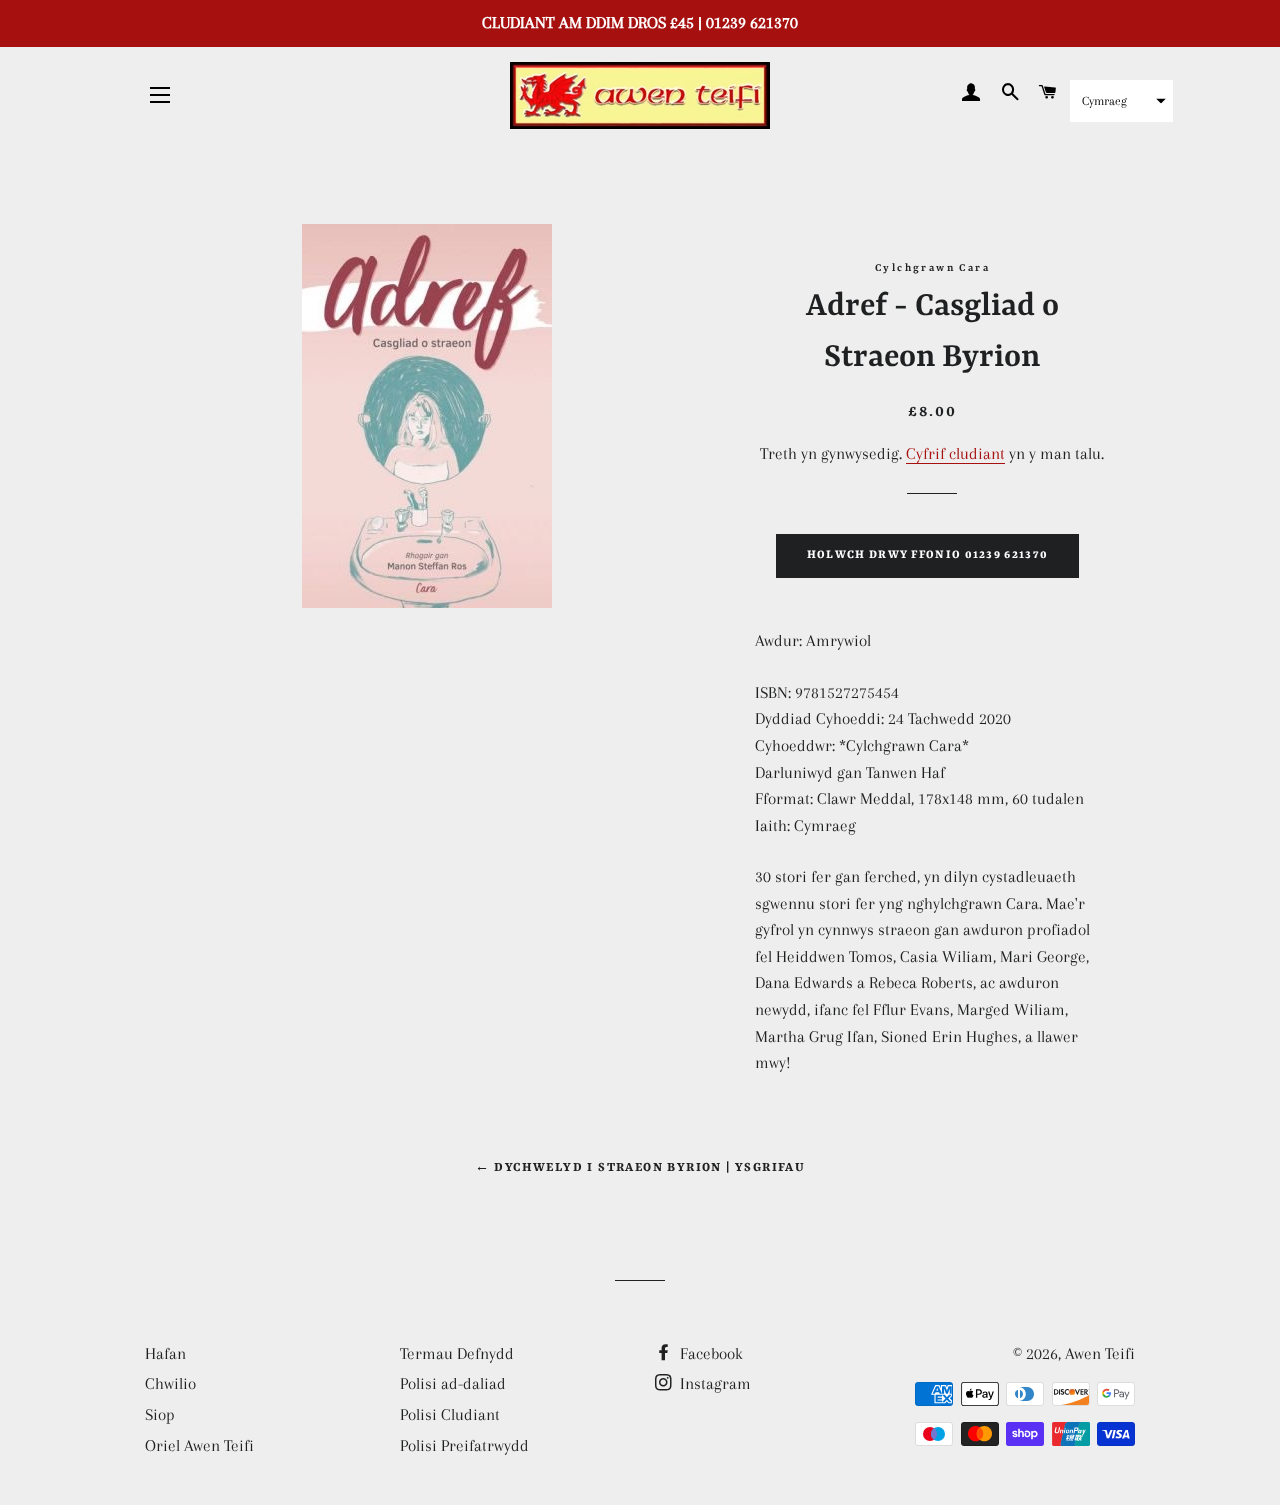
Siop (160, 1414)
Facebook (709, 1353)
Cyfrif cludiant (955, 453)
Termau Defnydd (457, 1353)
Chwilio (170, 1383)
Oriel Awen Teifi (199, 1445)
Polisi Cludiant (450, 1414)
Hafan (165, 1353)
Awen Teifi (1100, 1353)
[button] (1121, 101)
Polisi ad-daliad (453, 1383)
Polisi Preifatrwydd (464, 1445)
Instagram (713, 1383)
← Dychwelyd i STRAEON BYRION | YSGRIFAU (640, 1168)
